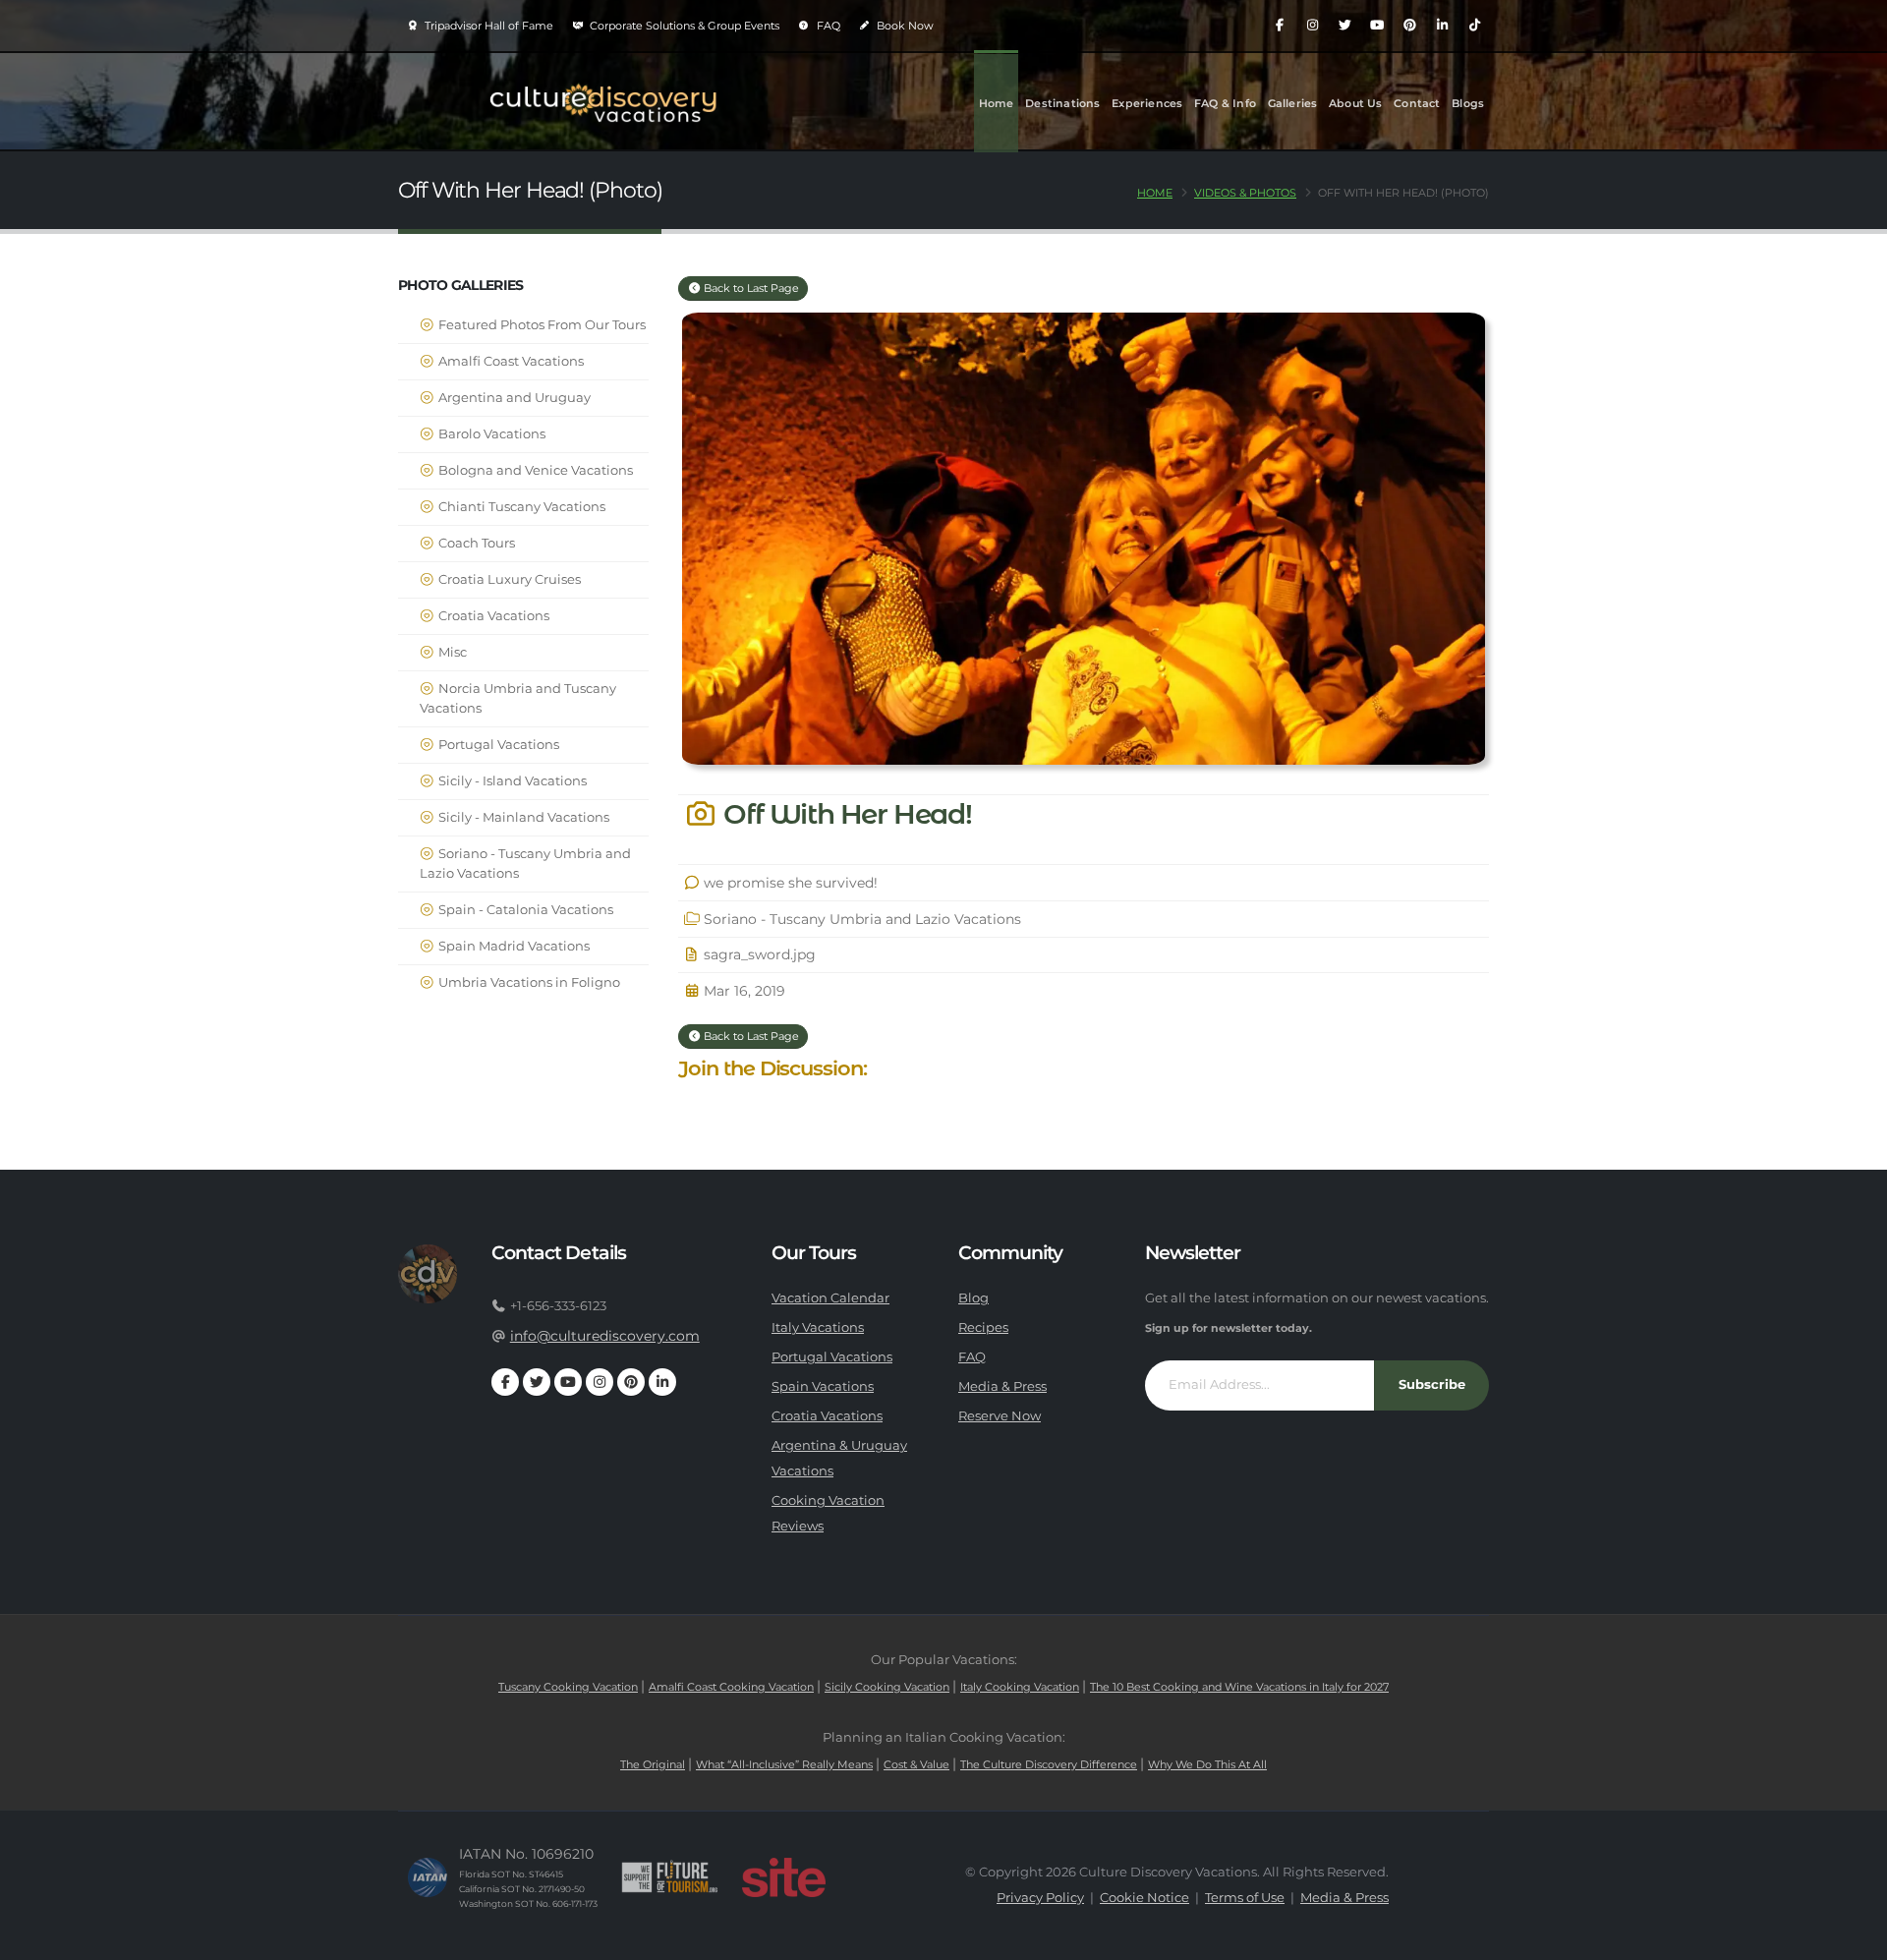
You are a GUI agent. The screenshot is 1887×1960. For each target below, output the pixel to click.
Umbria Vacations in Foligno (528, 982)
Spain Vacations (823, 1386)
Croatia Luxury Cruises (508, 579)
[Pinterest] (1409, 26)
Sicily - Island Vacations (511, 781)
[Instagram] (1312, 26)
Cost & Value (916, 1764)
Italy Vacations (818, 1327)
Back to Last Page (750, 288)
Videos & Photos (1245, 193)
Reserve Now (1000, 1416)
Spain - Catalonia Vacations (524, 910)
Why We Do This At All (1207, 1764)
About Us (1356, 103)
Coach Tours (475, 543)
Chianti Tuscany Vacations (520, 507)
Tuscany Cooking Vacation (568, 1687)
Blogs (1468, 103)
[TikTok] (1474, 26)
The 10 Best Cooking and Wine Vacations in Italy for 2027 (1239, 1687)
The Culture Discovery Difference (1049, 1764)
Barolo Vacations (490, 434)
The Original (653, 1764)
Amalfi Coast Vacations (510, 361)
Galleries (1293, 103)
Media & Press (1002, 1386)
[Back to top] (1853, 1938)
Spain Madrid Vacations (513, 946)
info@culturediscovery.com (605, 1336)
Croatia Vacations (492, 616)
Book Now (904, 26)
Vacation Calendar (830, 1298)
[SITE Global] (783, 1877)
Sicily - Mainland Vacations (522, 817)
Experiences (1147, 103)
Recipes (983, 1327)
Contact (1417, 103)
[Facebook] (1280, 26)
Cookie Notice (1144, 1898)
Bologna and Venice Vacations (534, 470)
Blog (973, 1298)
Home (997, 103)
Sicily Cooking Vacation (887, 1687)
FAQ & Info (1225, 103)
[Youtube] (1377, 26)
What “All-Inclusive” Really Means (784, 1764)
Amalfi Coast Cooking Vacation (731, 1687)
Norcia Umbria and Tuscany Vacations (518, 698)
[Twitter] (1344, 26)
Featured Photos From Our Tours (541, 325)
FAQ (827, 26)
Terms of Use (1245, 1898)
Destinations (1062, 103)
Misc (451, 652)
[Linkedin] (1442, 26)
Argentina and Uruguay (513, 398)
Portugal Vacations (497, 745)
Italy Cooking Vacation (1020, 1687)
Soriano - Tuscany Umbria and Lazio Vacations (525, 864)
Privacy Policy (1040, 1898)
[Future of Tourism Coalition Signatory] (670, 1877)
